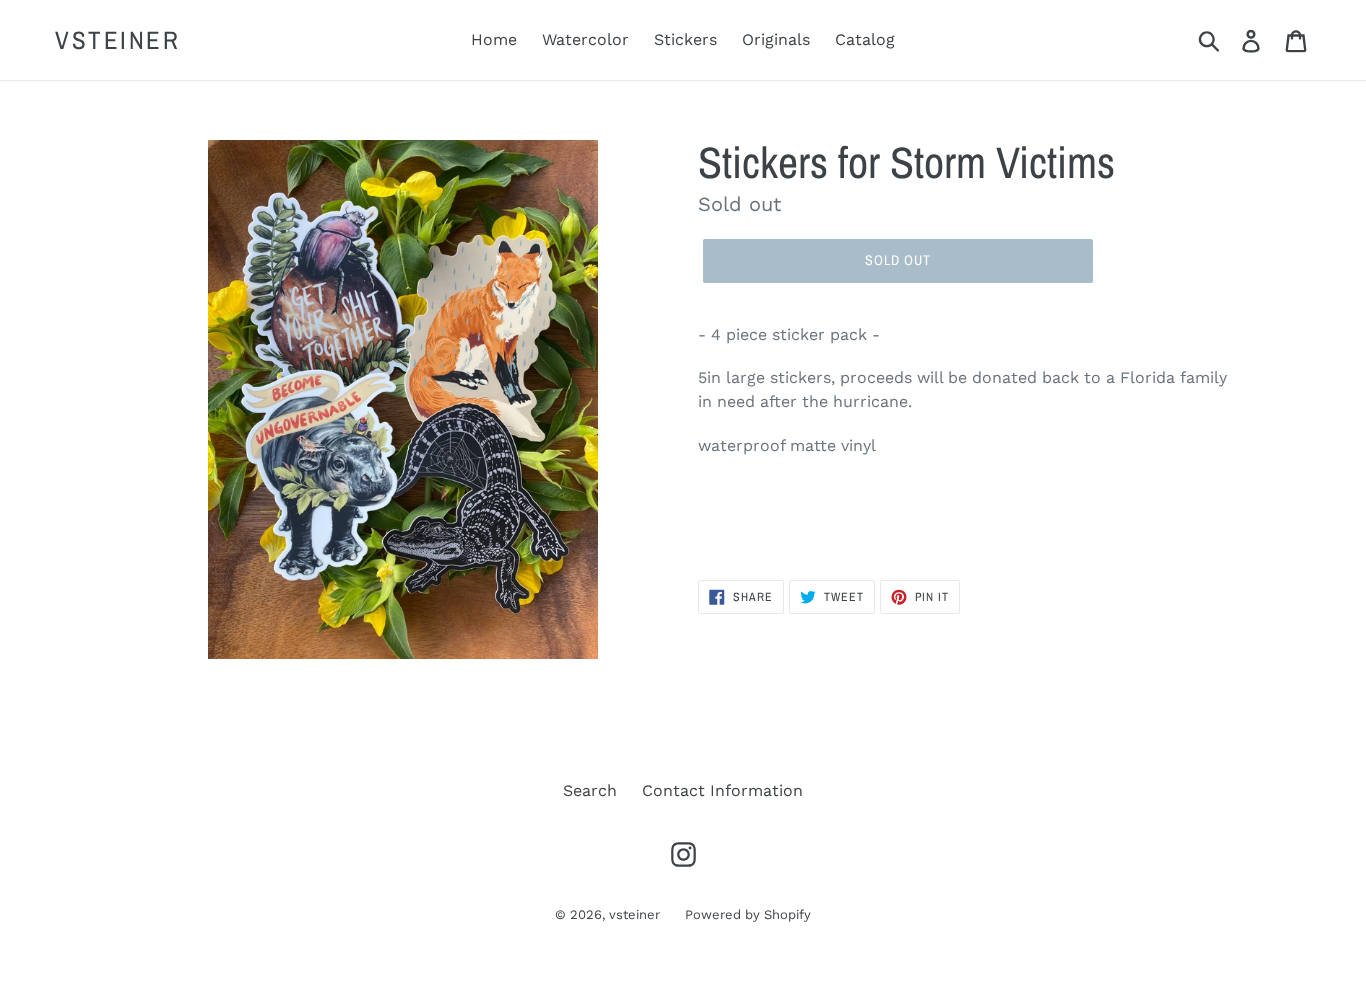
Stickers (685, 39)
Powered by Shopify (748, 914)
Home (494, 39)
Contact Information (722, 790)
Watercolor (585, 39)
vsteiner (117, 40)
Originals (776, 39)
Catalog (865, 39)
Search (590, 790)
